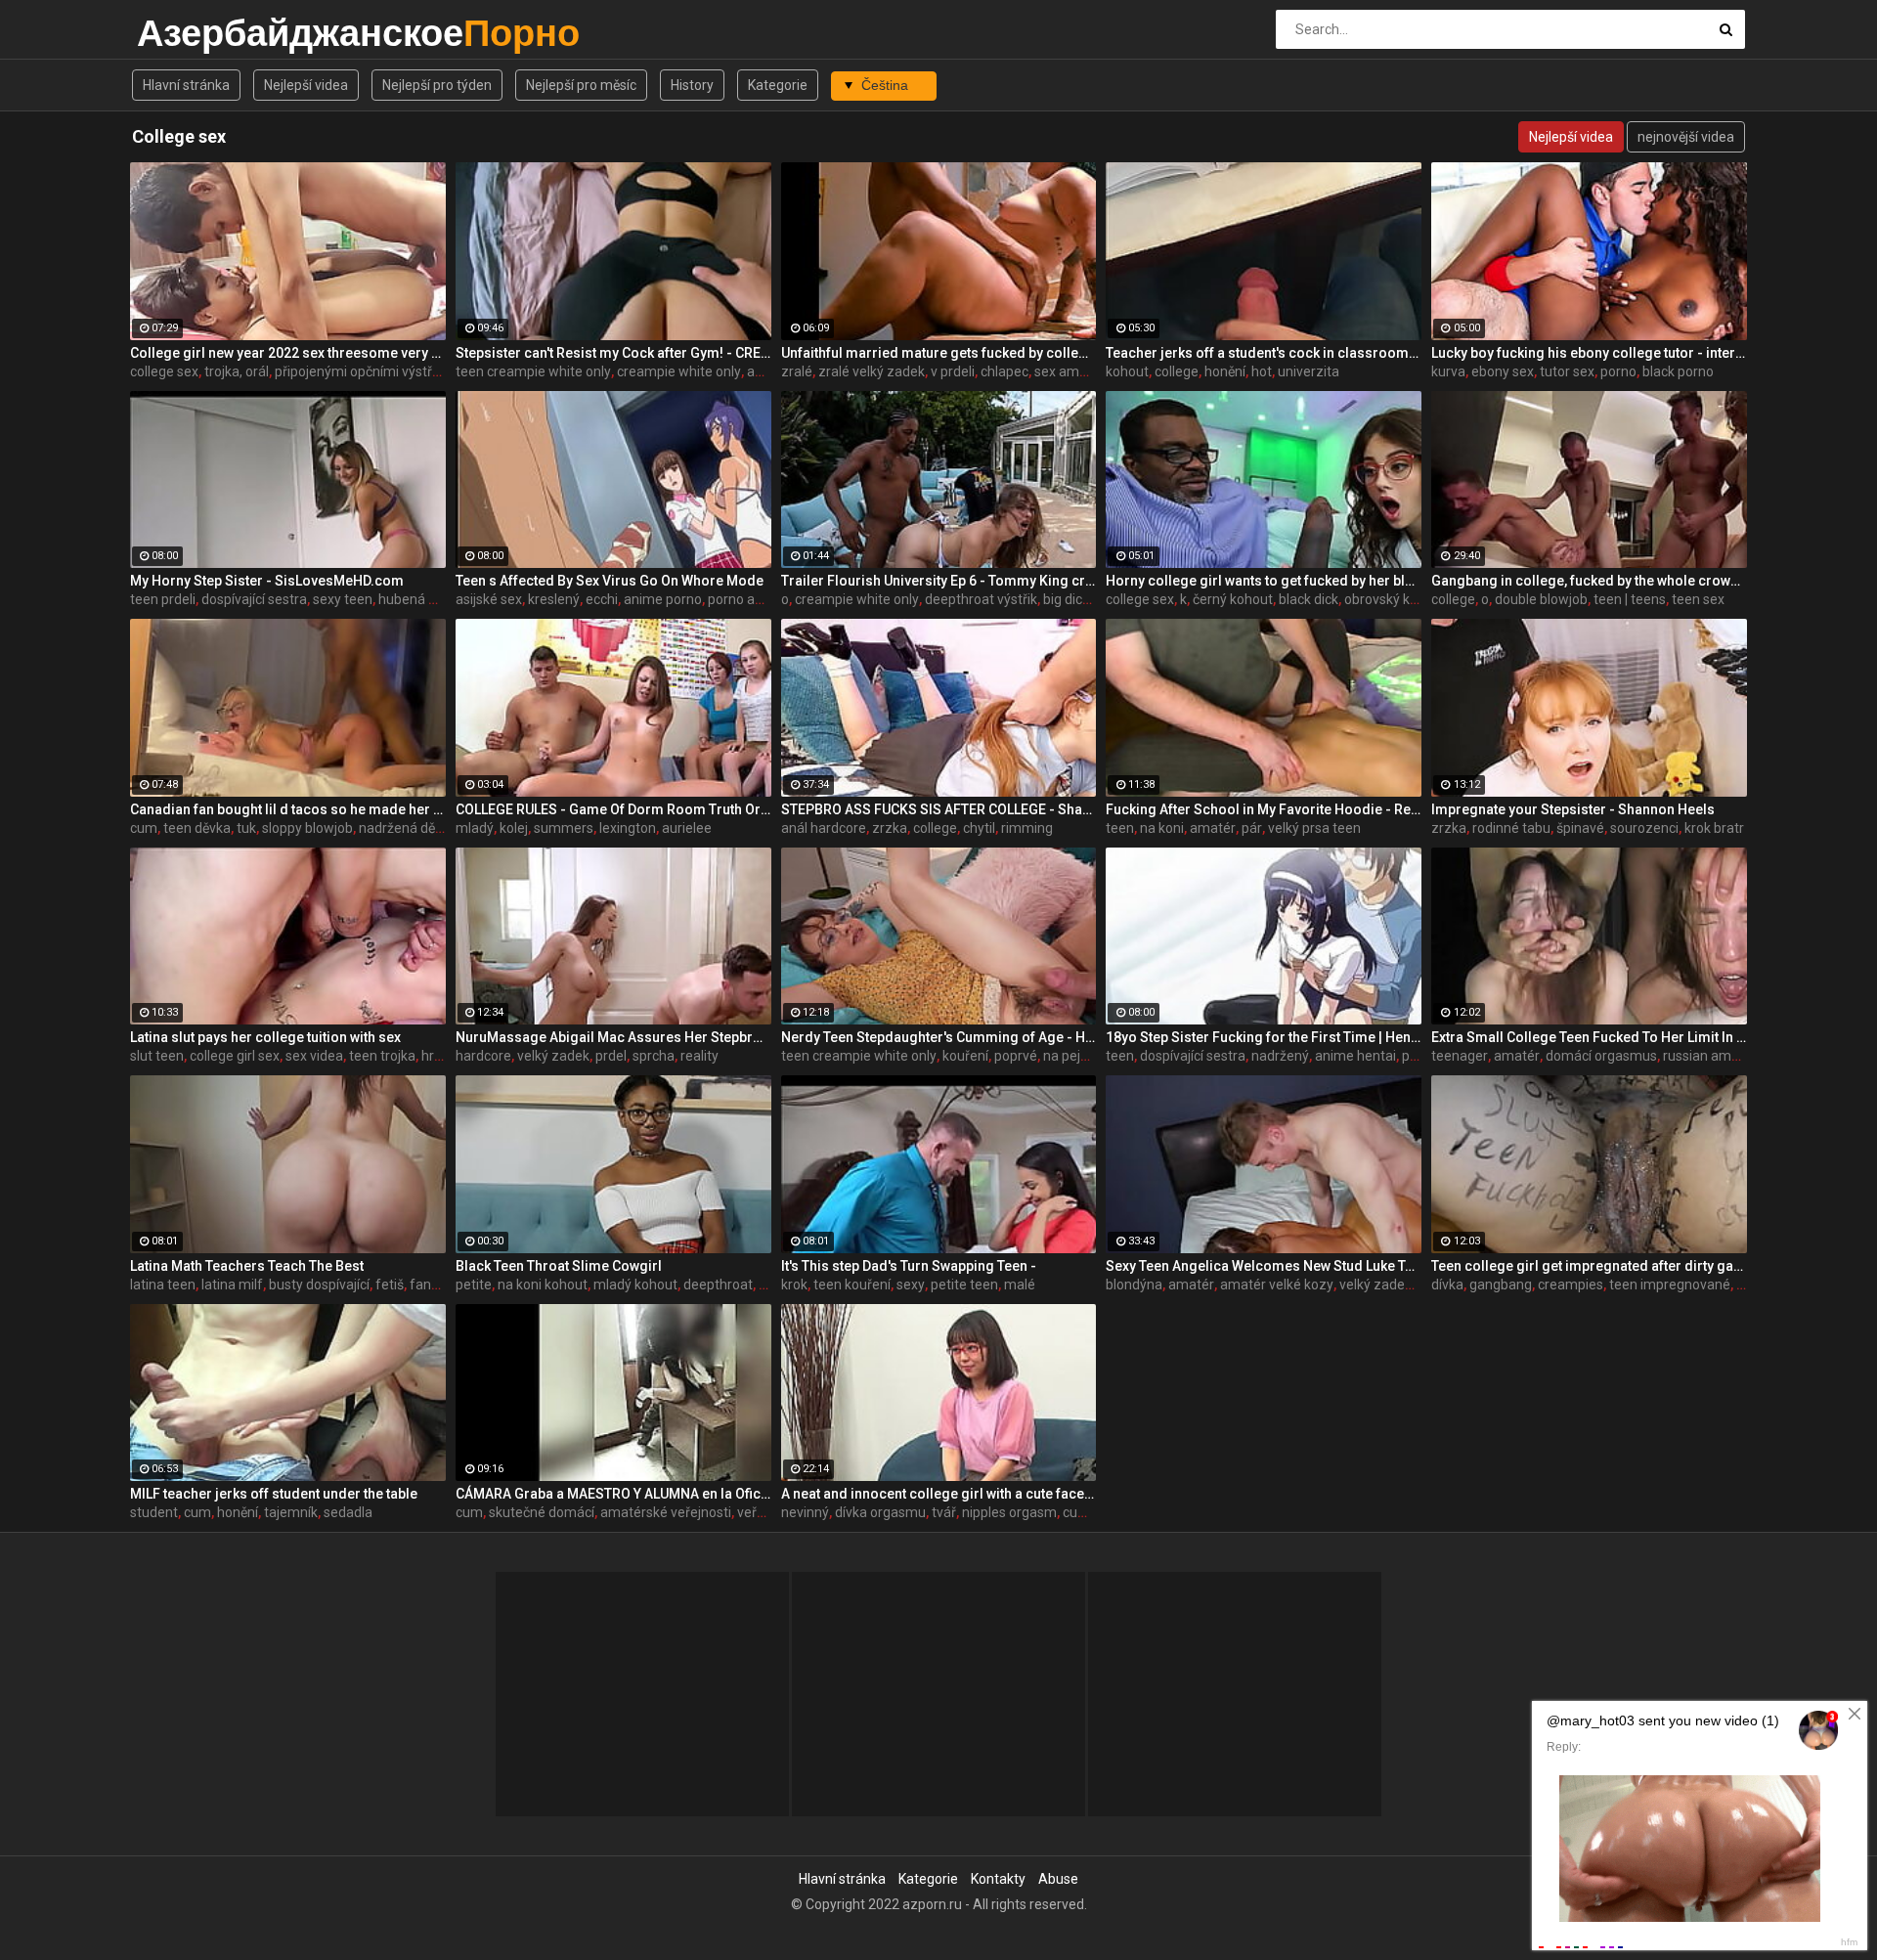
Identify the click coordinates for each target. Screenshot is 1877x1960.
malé (1020, 1285)
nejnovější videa (1686, 137)
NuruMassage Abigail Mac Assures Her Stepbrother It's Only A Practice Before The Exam (613, 1037)
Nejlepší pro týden (437, 85)
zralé (797, 371)
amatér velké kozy (1277, 1285)
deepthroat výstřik (981, 599)
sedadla (348, 1512)
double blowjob (1541, 599)
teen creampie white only (533, 371)
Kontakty (998, 1879)
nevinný (805, 1512)
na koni (1162, 828)
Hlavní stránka (186, 85)
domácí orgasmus (1601, 1056)
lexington (628, 828)
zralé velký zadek (872, 371)
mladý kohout (635, 1285)
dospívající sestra (254, 599)
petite (474, 1285)
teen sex (1698, 599)
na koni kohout (543, 1285)
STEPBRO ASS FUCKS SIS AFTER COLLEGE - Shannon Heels (939, 809)
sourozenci (1644, 828)
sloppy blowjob (307, 828)
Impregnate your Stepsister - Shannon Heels (1573, 809)
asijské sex (489, 599)
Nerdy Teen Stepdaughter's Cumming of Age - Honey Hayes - (939, 1037)
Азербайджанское (188, 33)
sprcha (654, 1056)
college (1177, 371)
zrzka (890, 828)
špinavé (1580, 828)
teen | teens (1630, 599)
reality (699, 1056)
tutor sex (1567, 371)
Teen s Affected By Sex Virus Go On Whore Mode (610, 581)
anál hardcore (824, 828)
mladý (475, 828)
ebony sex (1503, 371)
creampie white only (679, 371)
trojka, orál (237, 371)
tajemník (291, 1512)
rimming (1027, 828)
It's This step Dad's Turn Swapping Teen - (909, 1266)
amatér (1213, 828)
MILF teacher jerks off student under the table (274, 1494)
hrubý (439, 1056)
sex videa (314, 1056)
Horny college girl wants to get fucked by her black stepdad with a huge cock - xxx (1264, 581)
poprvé (1016, 1056)
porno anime (747, 599)
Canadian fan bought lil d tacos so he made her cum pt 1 (288, 809)
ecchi (602, 599)
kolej (514, 828)
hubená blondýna (432, 599)
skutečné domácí (542, 1512)
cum (144, 828)
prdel (611, 1056)
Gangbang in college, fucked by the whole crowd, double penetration (1589, 581)
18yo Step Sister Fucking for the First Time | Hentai (1264, 1037)
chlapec (1004, 371)
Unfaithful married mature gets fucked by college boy (939, 353)
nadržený (1280, 1056)
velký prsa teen (1314, 828)
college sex (164, 371)
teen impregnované (1670, 1285)
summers (564, 828)
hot (1262, 371)
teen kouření (852, 1285)
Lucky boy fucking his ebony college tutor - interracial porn (1589, 353)
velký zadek (553, 1056)
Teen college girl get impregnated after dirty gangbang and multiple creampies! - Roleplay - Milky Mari (1589, 1266)
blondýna (1134, 1285)
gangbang (1501, 1285)
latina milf (232, 1285)
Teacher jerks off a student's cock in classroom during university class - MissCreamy (1264, 353)
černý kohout (1233, 599)
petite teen (964, 1285)
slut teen (157, 1056)
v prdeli (953, 371)
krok (794, 1285)
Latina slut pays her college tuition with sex (265, 1037)
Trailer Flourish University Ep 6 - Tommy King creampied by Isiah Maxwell (939, 581)
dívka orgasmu (880, 1512)
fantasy (434, 1285)
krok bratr (1714, 828)
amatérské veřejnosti (666, 1512)
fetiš (390, 1285)
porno (1618, 371)
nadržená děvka (408, 828)
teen (1120, 828)
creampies (1571, 1285)
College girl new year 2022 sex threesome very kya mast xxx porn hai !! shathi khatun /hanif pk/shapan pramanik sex (288, 353)
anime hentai (1355, 1056)
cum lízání (1094, 1512)
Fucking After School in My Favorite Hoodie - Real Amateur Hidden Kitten (1264, 809)
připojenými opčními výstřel (359, 371)
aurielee (687, 828)
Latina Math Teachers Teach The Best (247, 1266)
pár (1252, 828)
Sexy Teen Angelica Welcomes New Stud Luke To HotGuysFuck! (1264, 1266)
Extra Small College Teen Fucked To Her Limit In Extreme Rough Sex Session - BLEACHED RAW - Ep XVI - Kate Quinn (1589, 1037)
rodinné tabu (1511, 828)
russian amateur (1714, 1056)
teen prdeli (163, 599)
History (692, 85)
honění (1225, 371)
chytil (979, 828)
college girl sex (235, 1056)
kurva (1448, 371)
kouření (965, 1056)
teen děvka (197, 828)
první (1417, 1056)
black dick (1309, 599)
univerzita (1309, 371)
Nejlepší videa (306, 85)
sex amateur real (1087, 371)
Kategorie (778, 85)
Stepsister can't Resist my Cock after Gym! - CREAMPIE (613, 353)
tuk (246, 828)
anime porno (663, 599)
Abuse (1058, 1879)
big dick (1066, 599)
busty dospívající (319, 1285)
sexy (911, 1285)
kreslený (554, 599)
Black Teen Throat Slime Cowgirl (559, 1266)
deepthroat (718, 1285)
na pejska (1072, 1056)
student (154, 1512)
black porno (1678, 371)
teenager (1460, 1056)
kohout (1127, 371)
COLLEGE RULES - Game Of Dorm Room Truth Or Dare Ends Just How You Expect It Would (613, 809)
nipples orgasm (1009, 1512)
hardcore (483, 1056)
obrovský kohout (1395, 599)
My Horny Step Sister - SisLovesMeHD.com (267, 581)
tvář (944, 1512)
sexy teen (343, 599)
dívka (1447, 1285)
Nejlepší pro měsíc (581, 85)
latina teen (163, 1285)
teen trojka (382, 1056)
